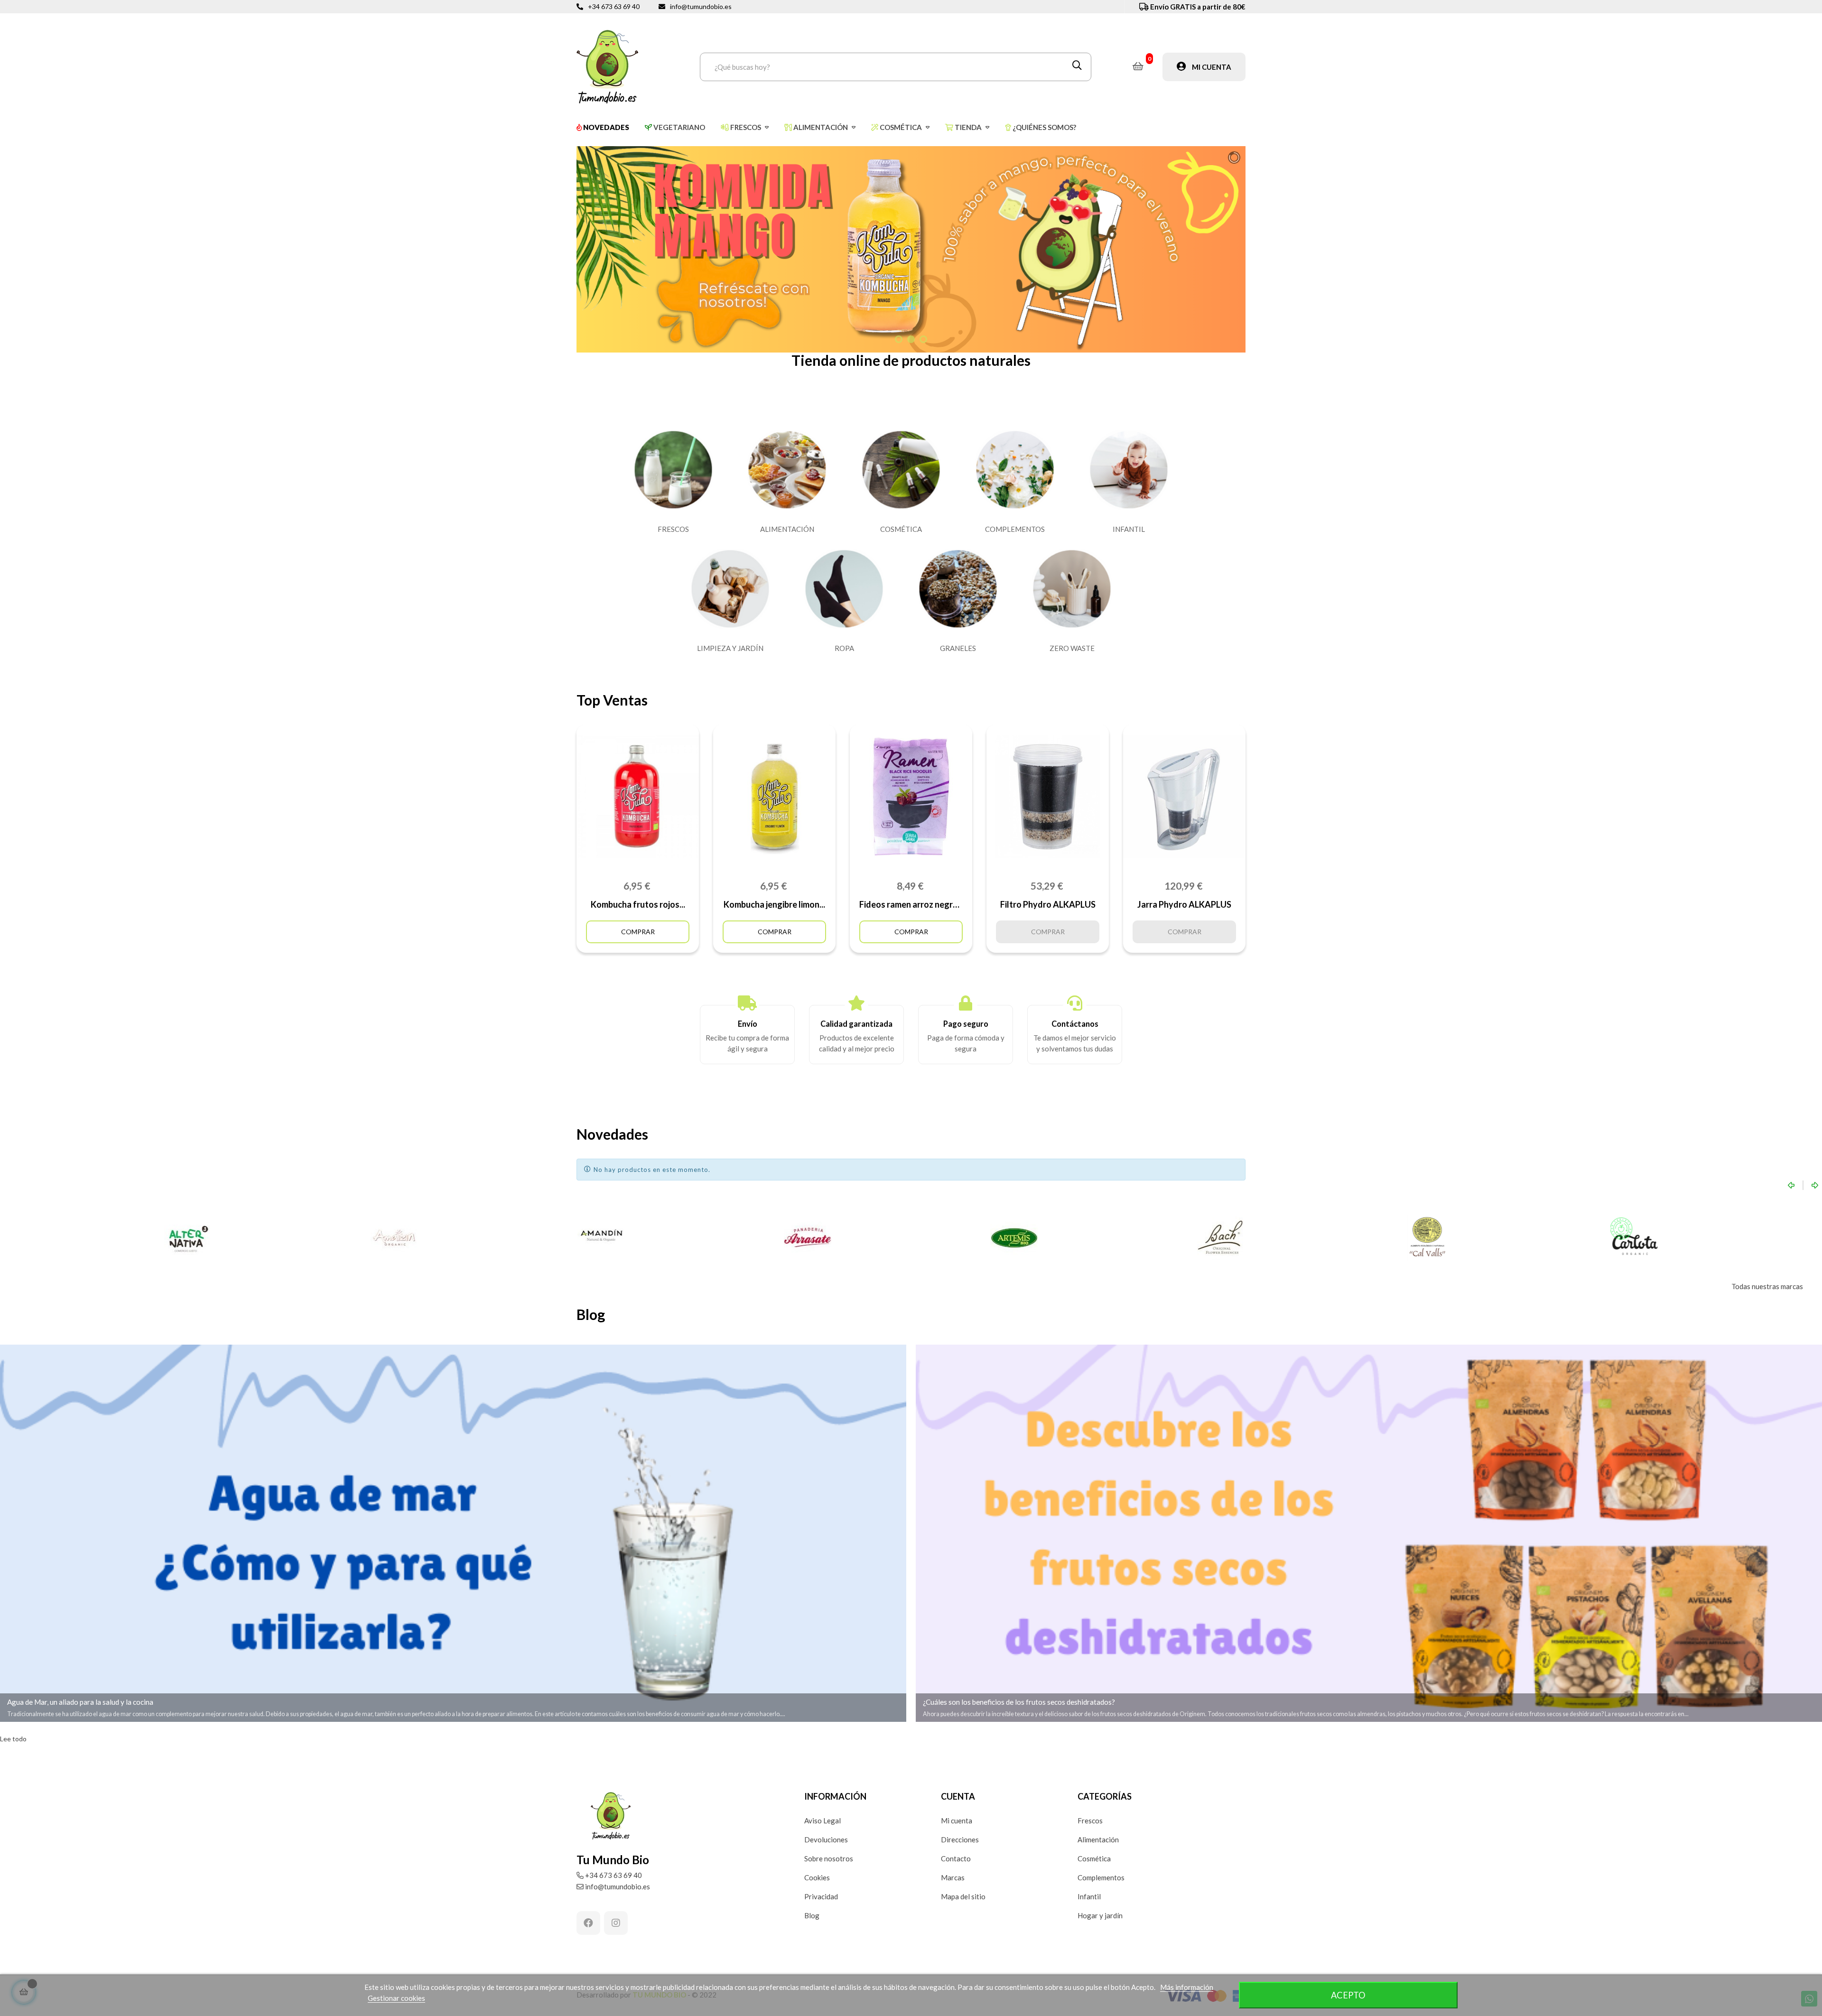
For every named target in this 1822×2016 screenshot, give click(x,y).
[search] (1077, 67)
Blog (812, 1915)
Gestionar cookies (396, 1998)
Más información (1187, 1987)
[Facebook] (588, 1923)
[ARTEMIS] (808, 1238)
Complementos (1101, 1877)
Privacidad (821, 1896)
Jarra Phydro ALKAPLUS (1184, 904)
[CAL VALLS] (1221, 1238)
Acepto (1348, 1995)
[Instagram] (616, 1923)
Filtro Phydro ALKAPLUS (1048, 904)
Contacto (956, 1858)
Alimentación (1098, 1839)
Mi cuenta (957, 1821)
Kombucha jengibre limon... (774, 904)
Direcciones (960, 1839)
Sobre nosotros (829, 1858)
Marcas (953, 1877)
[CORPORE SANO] (1634, 1238)
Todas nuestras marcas (1767, 1286)
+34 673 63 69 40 (614, 6)
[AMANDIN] (395, 1238)
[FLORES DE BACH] (1014, 1238)
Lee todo (13, 1739)
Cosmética (1094, 1858)
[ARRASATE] (601, 1238)
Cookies (817, 1877)
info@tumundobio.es (701, 6)
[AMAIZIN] (188, 1238)
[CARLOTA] (1427, 1238)
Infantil (1089, 1896)
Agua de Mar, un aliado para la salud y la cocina (80, 1702)
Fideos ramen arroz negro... (911, 904)
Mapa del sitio (963, 1896)
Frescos (1090, 1821)
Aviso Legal (823, 1821)
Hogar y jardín (1100, 1915)
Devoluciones (826, 1839)
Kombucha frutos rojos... (638, 904)
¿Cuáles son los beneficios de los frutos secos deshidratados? (1019, 1702)
